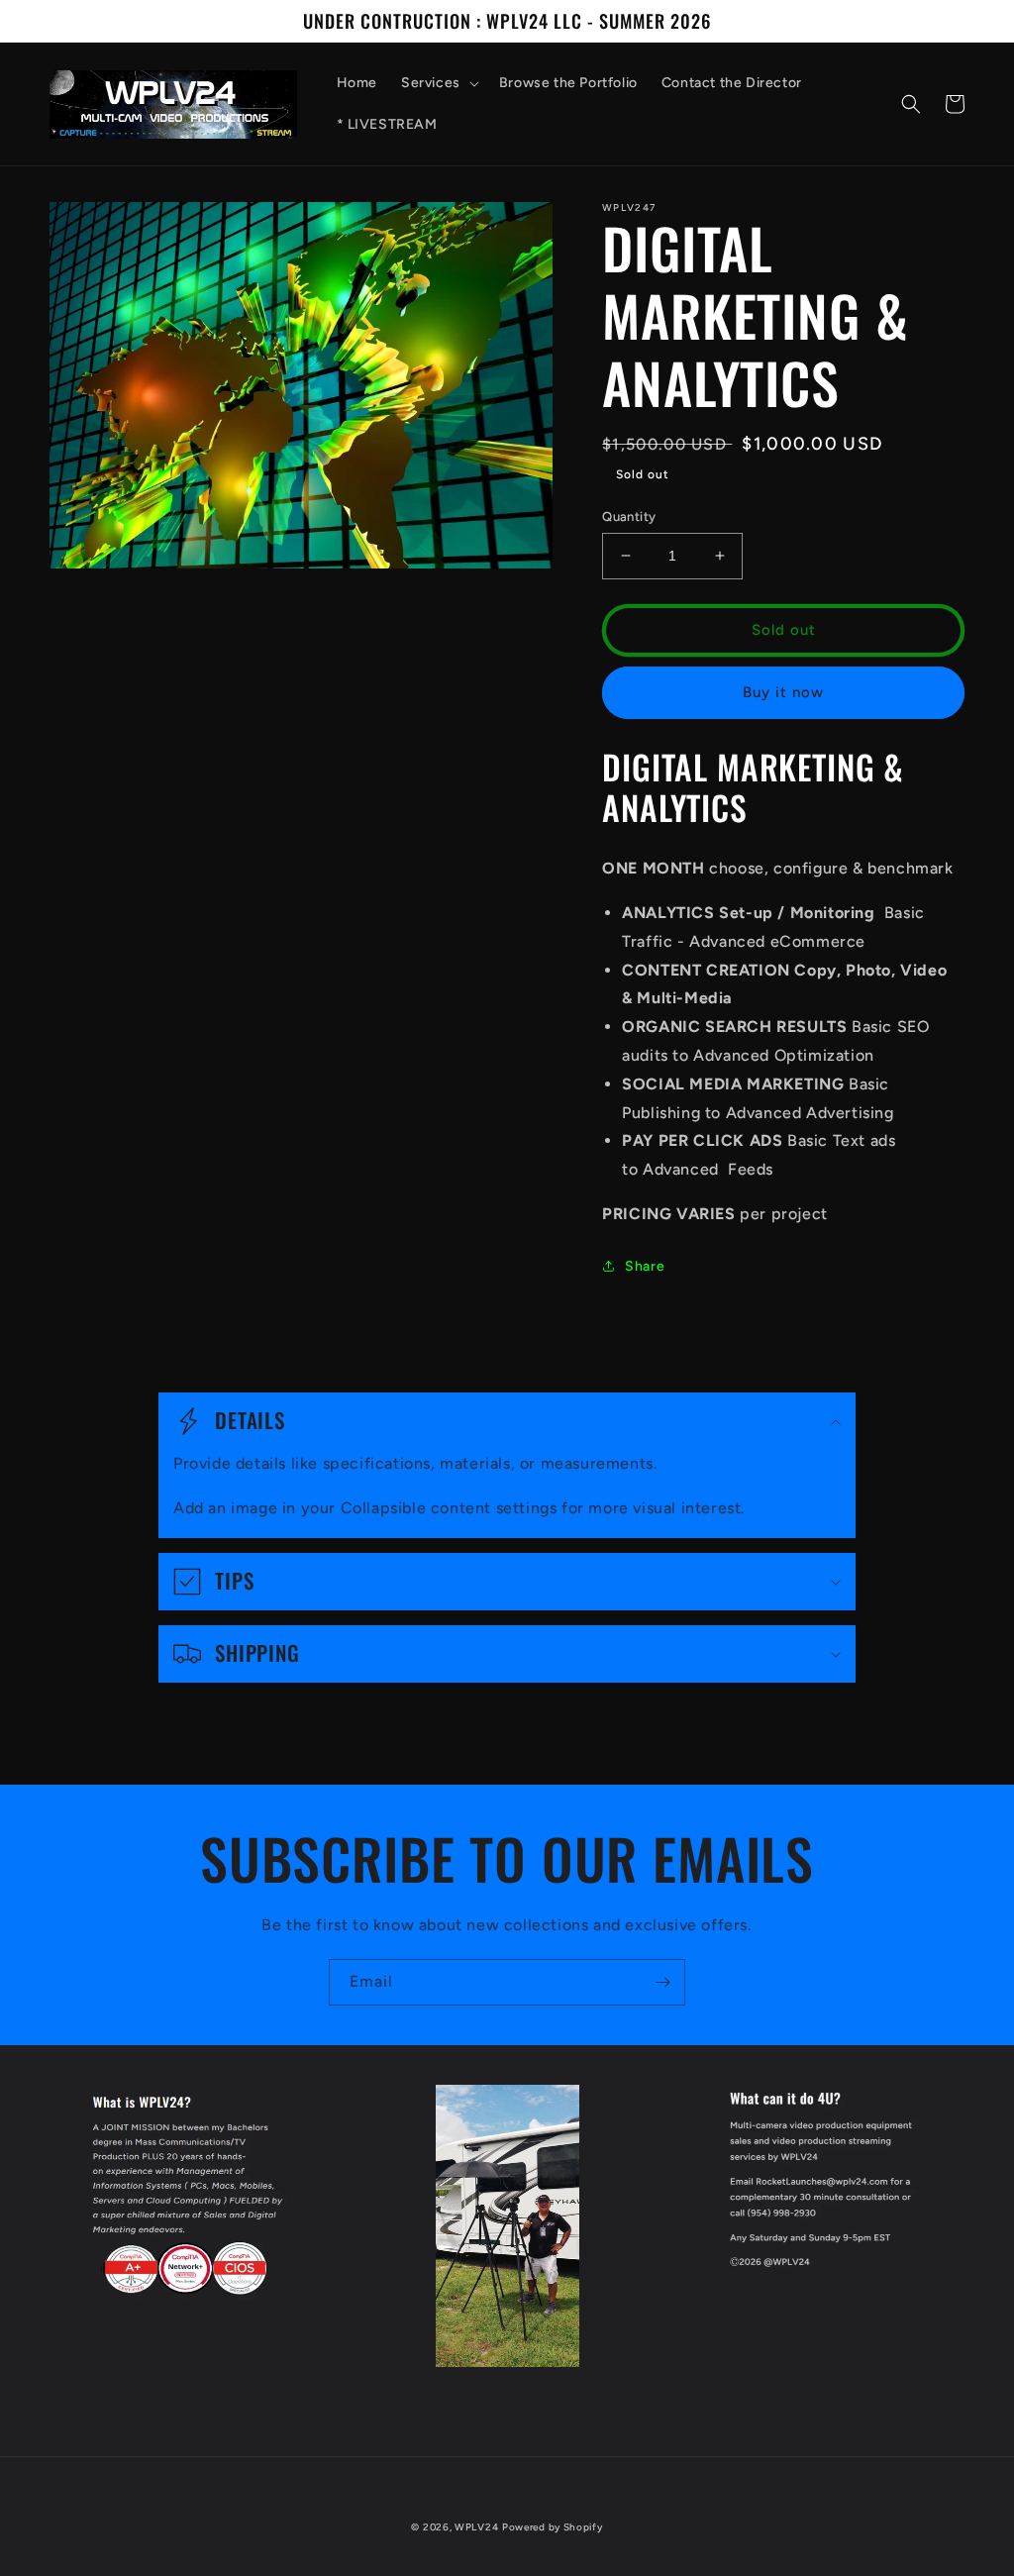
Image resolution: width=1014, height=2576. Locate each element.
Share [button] (645, 1266)
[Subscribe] (662, 1982)
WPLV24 (476, 2527)
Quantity (629, 516)
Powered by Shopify (553, 2527)
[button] (438, 83)
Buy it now (783, 692)
